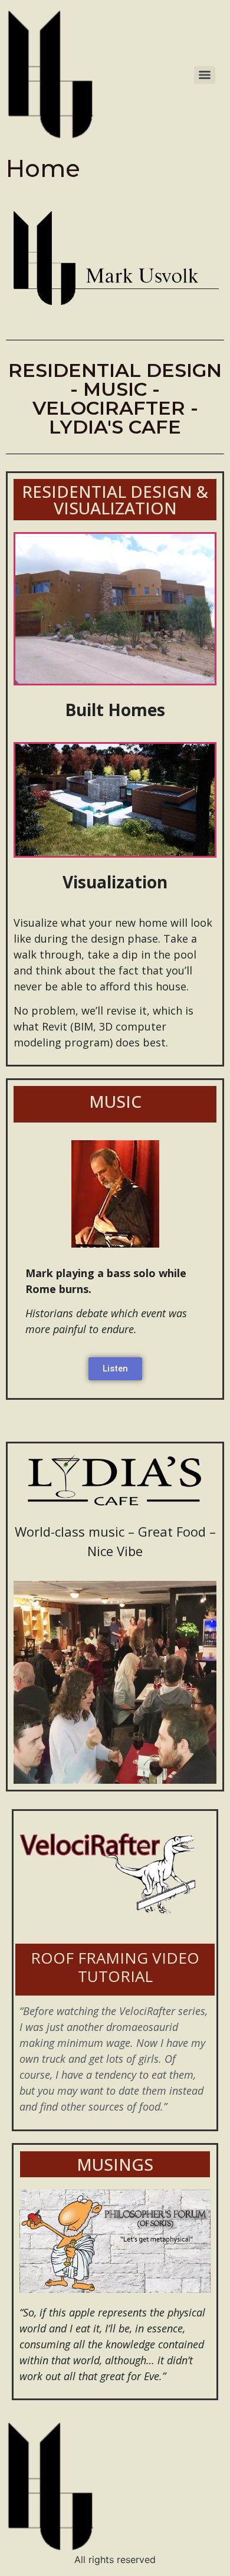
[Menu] (205, 75)
